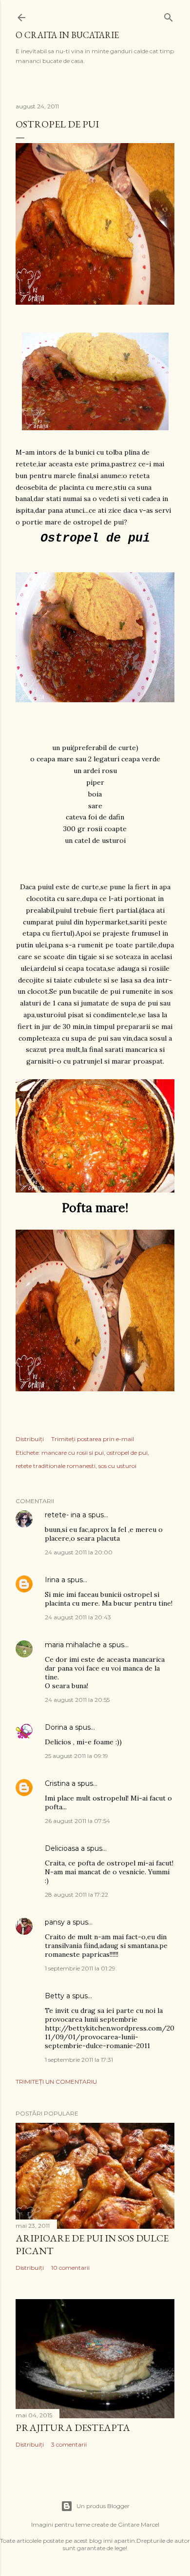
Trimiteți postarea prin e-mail (93, 1439)
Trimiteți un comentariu (56, 2082)
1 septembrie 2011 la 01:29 (80, 1968)
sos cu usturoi (117, 1466)
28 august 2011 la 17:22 (76, 1895)
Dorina (56, 1727)
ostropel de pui (127, 1453)
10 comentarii (70, 2268)
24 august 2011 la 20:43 (78, 1617)
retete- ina (63, 1515)
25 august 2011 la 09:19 (76, 1756)
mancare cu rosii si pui (73, 1453)
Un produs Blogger (103, 2506)
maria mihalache (73, 1645)
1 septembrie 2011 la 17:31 (79, 2060)
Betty (55, 1996)
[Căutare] (169, 15)
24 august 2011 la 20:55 (77, 1700)
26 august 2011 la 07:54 (77, 1821)
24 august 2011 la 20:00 (79, 1552)
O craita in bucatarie (67, 35)
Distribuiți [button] (30, 1439)
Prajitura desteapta (73, 2428)
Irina (52, 1580)
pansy (55, 1922)
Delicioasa (62, 1848)
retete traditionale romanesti (56, 1466)
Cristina (57, 1783)
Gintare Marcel (139, 2524)
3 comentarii (69, 2444)
